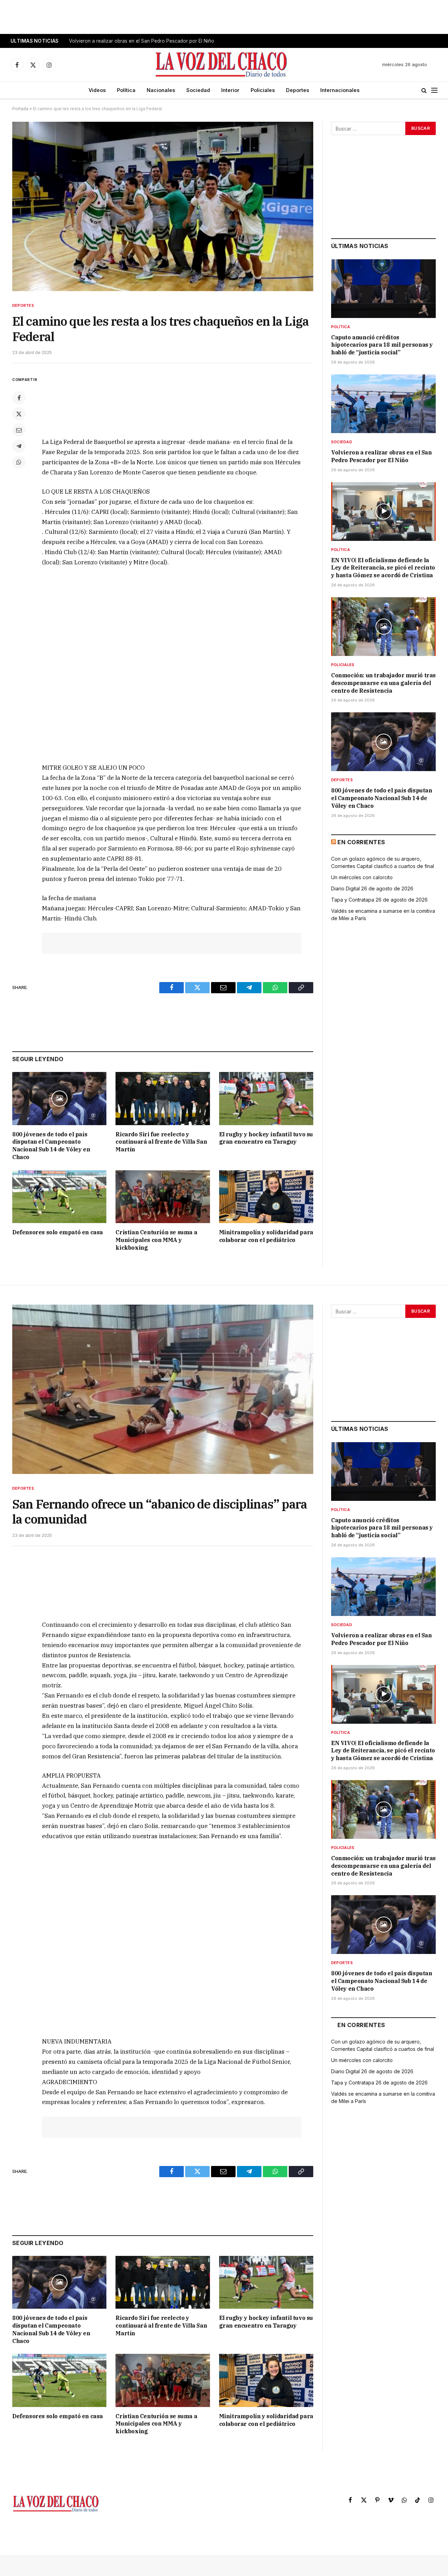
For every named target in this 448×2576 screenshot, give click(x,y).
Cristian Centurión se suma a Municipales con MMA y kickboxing (156, 1240)
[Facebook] (19, 398)
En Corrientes (361, 842)
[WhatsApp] (19, 462)
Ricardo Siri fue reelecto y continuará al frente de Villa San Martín (161, 1142)
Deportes (297, 90)
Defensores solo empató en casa (58, 1232)
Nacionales (161, 90)
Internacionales (340, 90)
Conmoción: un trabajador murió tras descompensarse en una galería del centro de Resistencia (383, 683)
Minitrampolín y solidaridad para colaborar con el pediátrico (266, 1236)
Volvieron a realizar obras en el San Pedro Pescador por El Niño (142, 41)
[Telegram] (19, 446)
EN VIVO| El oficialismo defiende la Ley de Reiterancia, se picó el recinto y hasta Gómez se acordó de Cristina (383, 568)
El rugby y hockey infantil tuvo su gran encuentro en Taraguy (266, 1138)
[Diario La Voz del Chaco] (222, 65)
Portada (20, 109)
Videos (97, 90)
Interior (230, 90)
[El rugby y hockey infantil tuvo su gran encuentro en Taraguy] (266, 1098)
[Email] (19, 430)
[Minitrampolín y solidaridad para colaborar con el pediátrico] (266, 1197)
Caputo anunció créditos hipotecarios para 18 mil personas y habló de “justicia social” (382, 345)
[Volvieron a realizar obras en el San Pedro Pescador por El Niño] (383, 404)
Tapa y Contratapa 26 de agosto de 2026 (379, 900)
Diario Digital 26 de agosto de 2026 (372, 888)
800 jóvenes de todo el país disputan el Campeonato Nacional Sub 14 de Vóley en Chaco (51, 1146)
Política (126, 90)
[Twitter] (19, 414)
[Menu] (434, 90)
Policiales (263, 90)
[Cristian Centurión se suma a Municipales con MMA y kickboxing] (163, 1197)
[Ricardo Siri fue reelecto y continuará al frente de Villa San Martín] (163, 1098)
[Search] (424, 90)
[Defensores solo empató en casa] (59, 1197)
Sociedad (198, 90)
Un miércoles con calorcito (362, 877)
